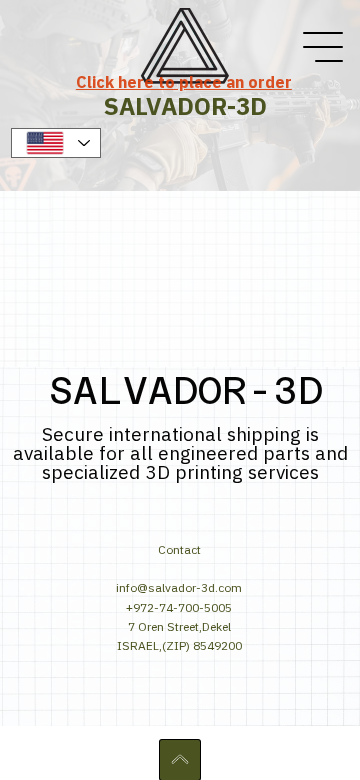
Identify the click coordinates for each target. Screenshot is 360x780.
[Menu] (324, 47)
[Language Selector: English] (56, 143)
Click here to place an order (184, 82)
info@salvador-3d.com (179, 587)
